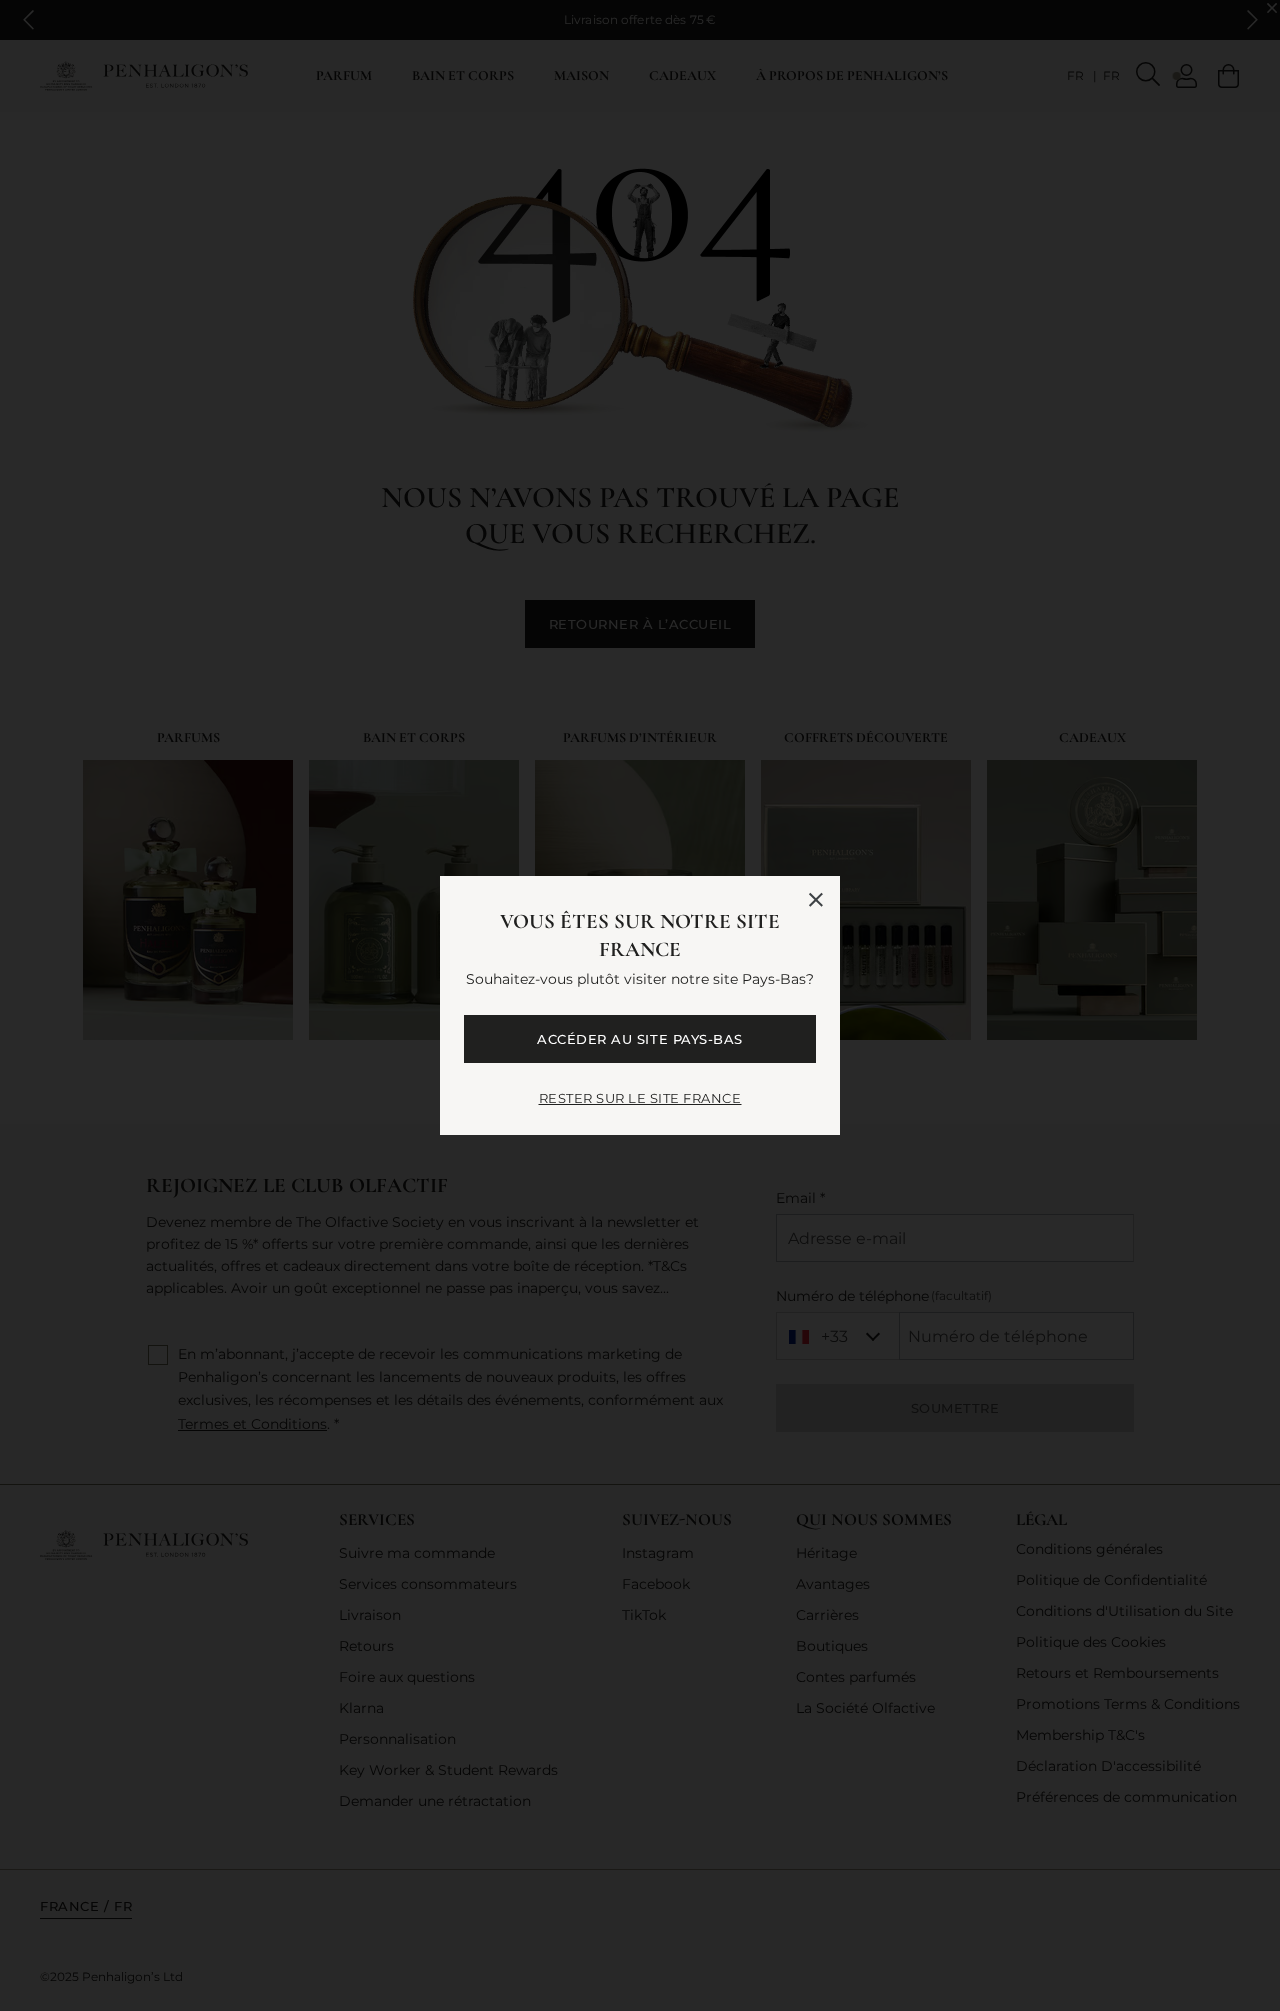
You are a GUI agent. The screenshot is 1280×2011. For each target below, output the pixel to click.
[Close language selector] (816, 900)
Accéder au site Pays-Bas (639, 1039)
